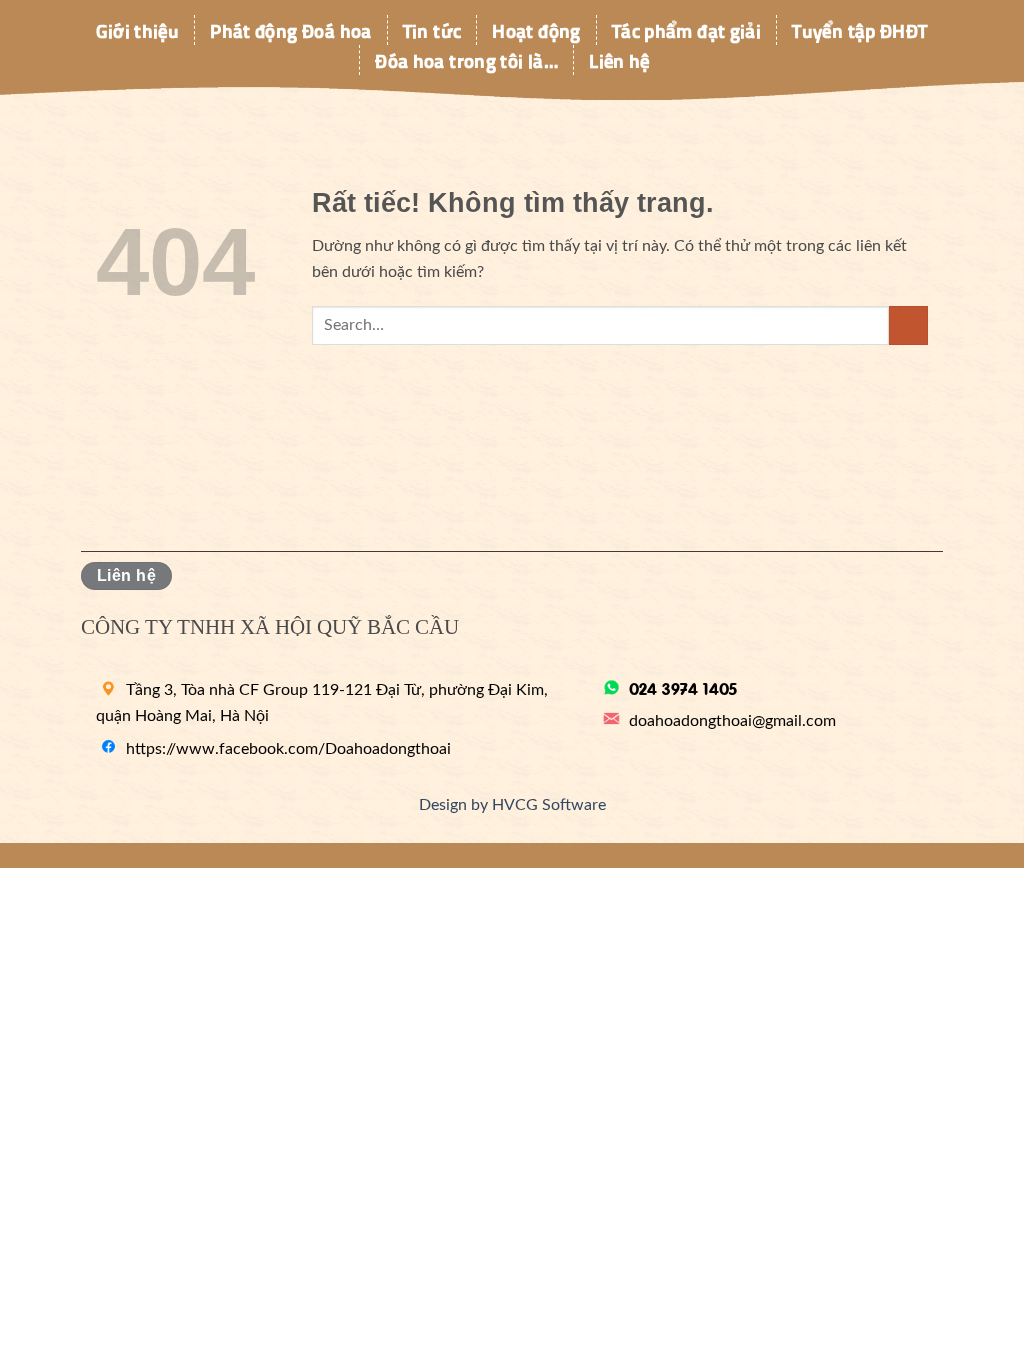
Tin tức (432, 30)
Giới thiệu (137, 30)
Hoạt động (536, 30)
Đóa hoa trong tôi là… (466, 60)
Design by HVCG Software (512, 805)
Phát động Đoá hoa (290, 30)
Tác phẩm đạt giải (686, 30)
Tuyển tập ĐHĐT (859, 30)
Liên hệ (619, 60)
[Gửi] (908, 325)
